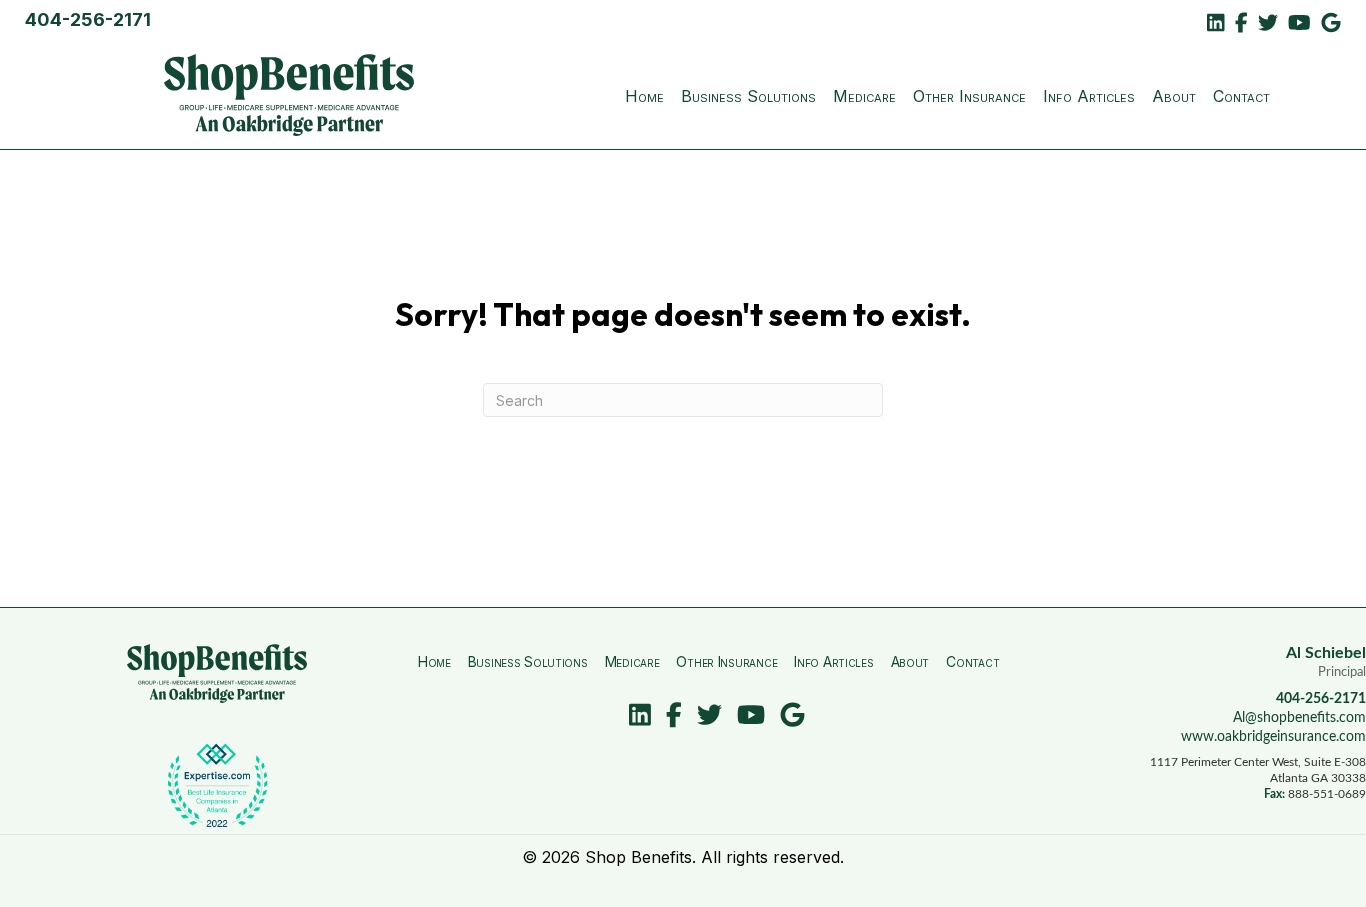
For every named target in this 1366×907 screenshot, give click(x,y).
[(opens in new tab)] (217, 784)
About (1174, 96)
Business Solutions (748, 96)
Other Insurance (969, 96)
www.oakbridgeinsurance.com (1273, 737)
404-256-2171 (88, 19)
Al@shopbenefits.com (1299, 718)
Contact (1241, 96)
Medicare (864, 96)
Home (644, 96)
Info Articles (1089, 96)
